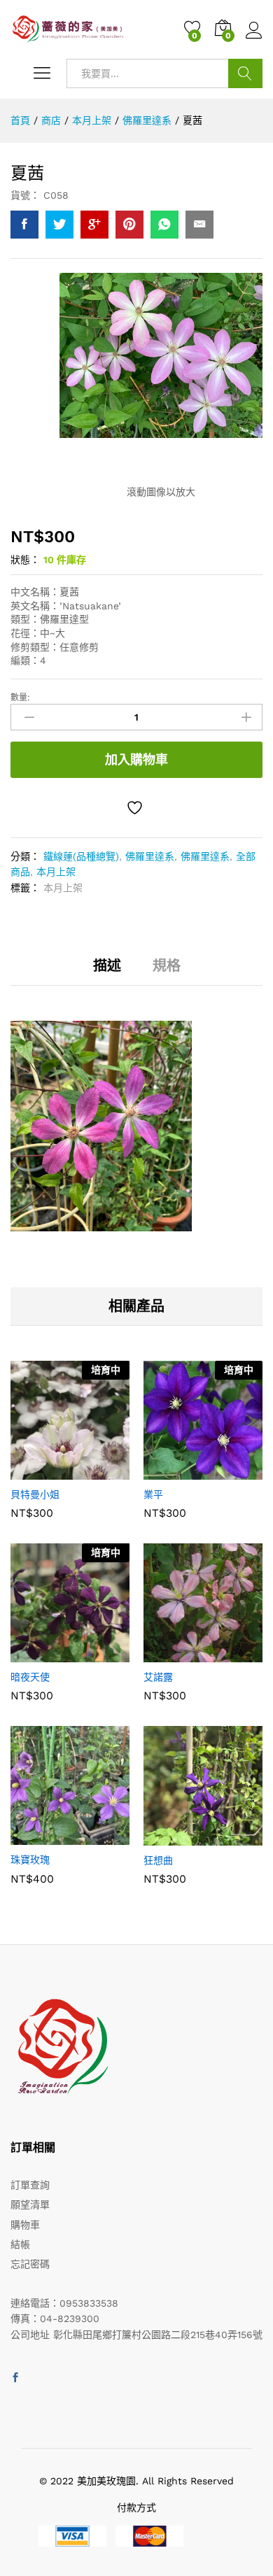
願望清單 (30, 2205)
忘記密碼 (30, 2264)
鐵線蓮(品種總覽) (81, 856)
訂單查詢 (30, 2185)
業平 (153, 1494)
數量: (20, 698)
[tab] (107, 972)
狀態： (25, 560)
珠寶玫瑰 (30, 1860)
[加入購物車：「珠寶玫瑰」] (36, 1837)
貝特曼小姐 (35, 1494)
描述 (107, 965)
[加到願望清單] (136, 808)
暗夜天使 (30, 1677)
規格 (167, 965)
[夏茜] (24, 225)
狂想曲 (158, 1860)
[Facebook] (15, 2378)
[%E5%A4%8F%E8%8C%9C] (59, 225)
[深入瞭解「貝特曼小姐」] (36, 1471)
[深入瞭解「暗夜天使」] (36, 1654)
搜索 (245, 73)
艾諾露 (158, 1677)
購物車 (25, 2225)
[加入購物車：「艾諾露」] (169, 1654)
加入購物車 (136, 759)
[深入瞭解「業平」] (169, 1471)
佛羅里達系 (150, 856)
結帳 (20, 2244)
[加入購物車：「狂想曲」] (169, 1837)
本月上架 (56, 872)
